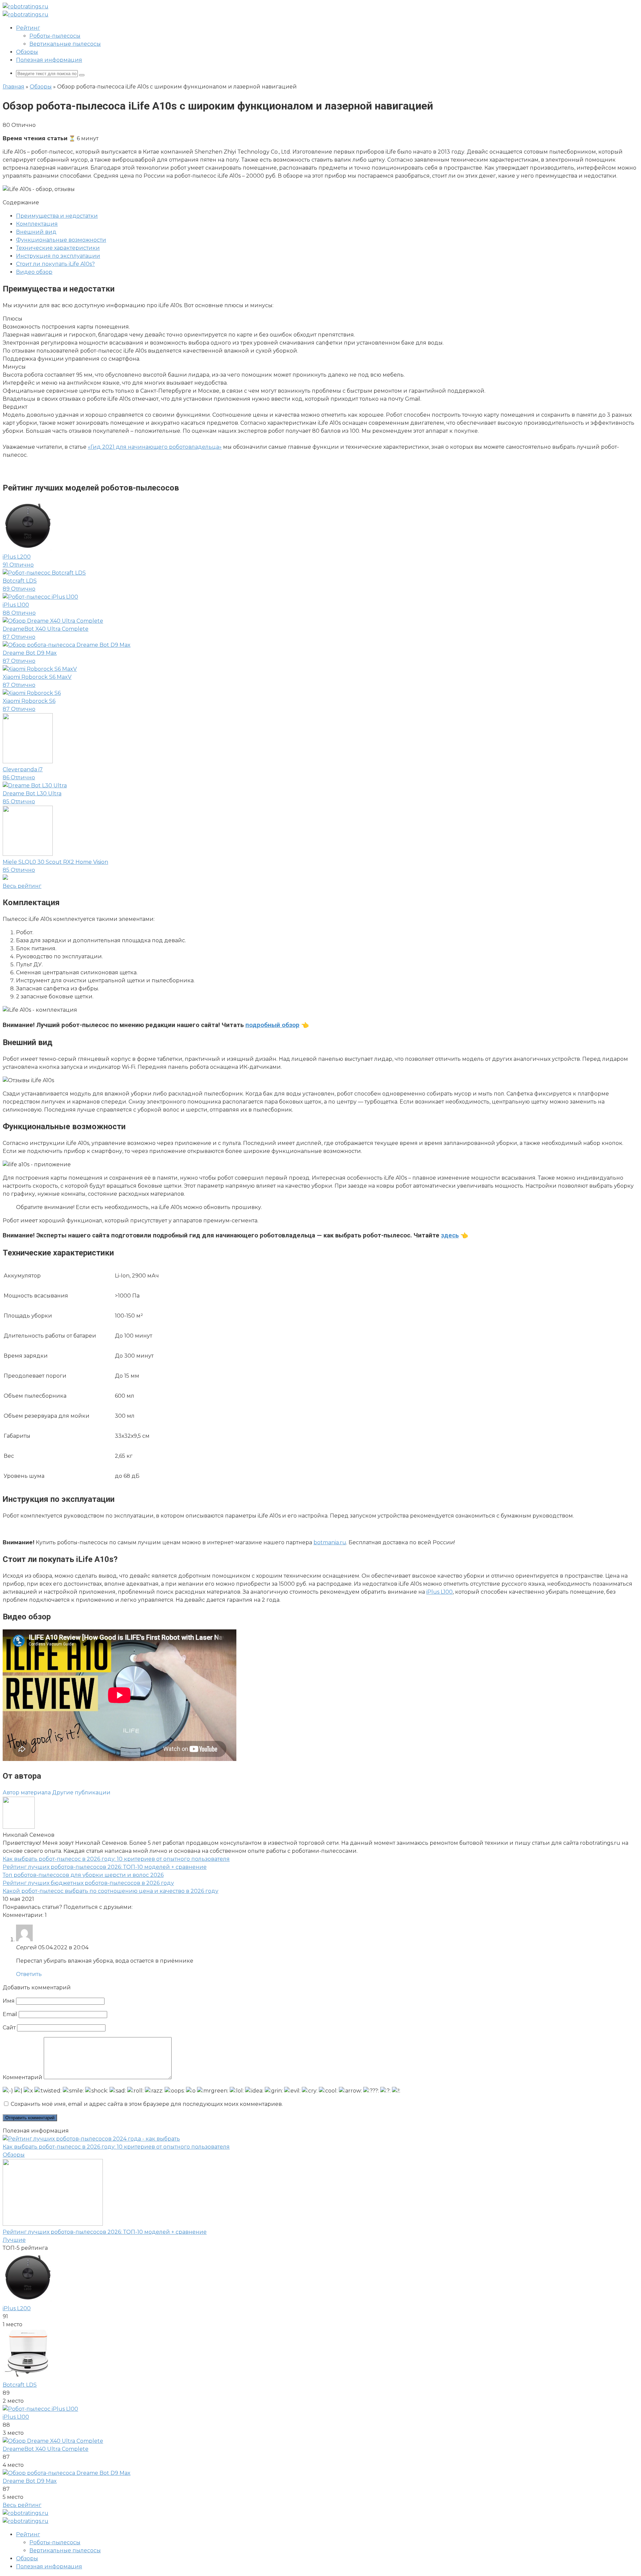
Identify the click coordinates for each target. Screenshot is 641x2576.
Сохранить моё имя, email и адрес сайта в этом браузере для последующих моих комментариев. (147, 2104)
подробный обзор (272, 1025)
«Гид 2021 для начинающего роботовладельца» (155, 447)
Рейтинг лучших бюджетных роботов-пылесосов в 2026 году (88, 1883)
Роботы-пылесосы (55, 36)
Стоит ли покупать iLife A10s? (55, 264)
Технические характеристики (58, 248)
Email (10, 2014)
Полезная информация (49, 60)
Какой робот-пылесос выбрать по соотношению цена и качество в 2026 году (111, 1891)
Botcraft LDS (20, 2385)
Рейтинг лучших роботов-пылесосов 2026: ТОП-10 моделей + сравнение (105, 1867)
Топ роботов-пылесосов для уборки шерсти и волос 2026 (83, 1875)
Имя (9, 2001)
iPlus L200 (17, 2308)
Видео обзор (34, 272)
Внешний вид (36, 232)
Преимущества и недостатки (57, 216)
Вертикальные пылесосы (65, 44)
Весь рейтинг (22, 2505)
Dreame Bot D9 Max (30, 2481)
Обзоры (27, 52)
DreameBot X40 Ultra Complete (46, 2449)
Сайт (9, 2028)
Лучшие (14, 2240)
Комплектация (37, 224)
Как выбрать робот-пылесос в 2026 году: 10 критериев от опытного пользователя (116, 1859)
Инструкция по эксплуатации (58, 256)
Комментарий (23, 2077)
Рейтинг (28, 28)
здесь (450, 1235)
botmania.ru (330, 1542)
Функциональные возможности (61, 240)
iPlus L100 (440, 1592)
